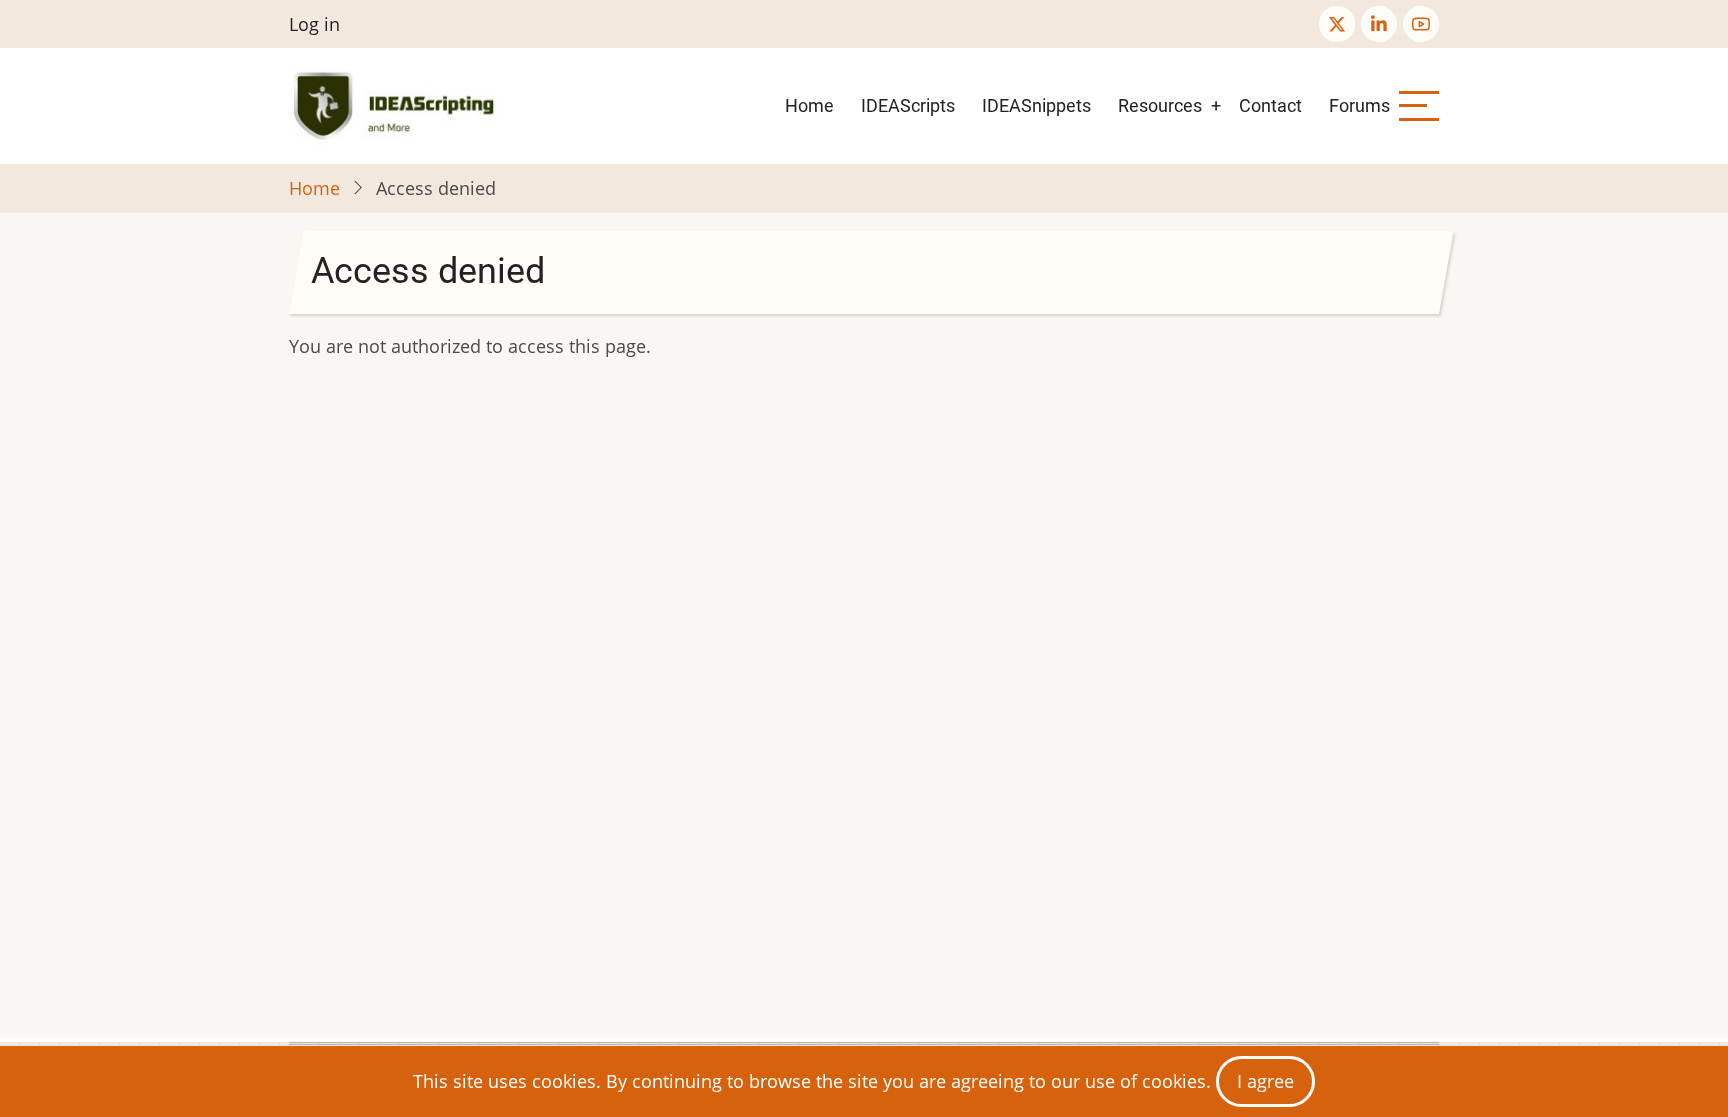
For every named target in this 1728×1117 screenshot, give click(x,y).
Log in (314, 24)
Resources (1160, 105)
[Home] (397, 106)
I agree (1265, 1081)
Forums (1359, 105)
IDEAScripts (908, 105)
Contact (1270, 105)
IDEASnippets (1036, 105)
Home (809, 105)
